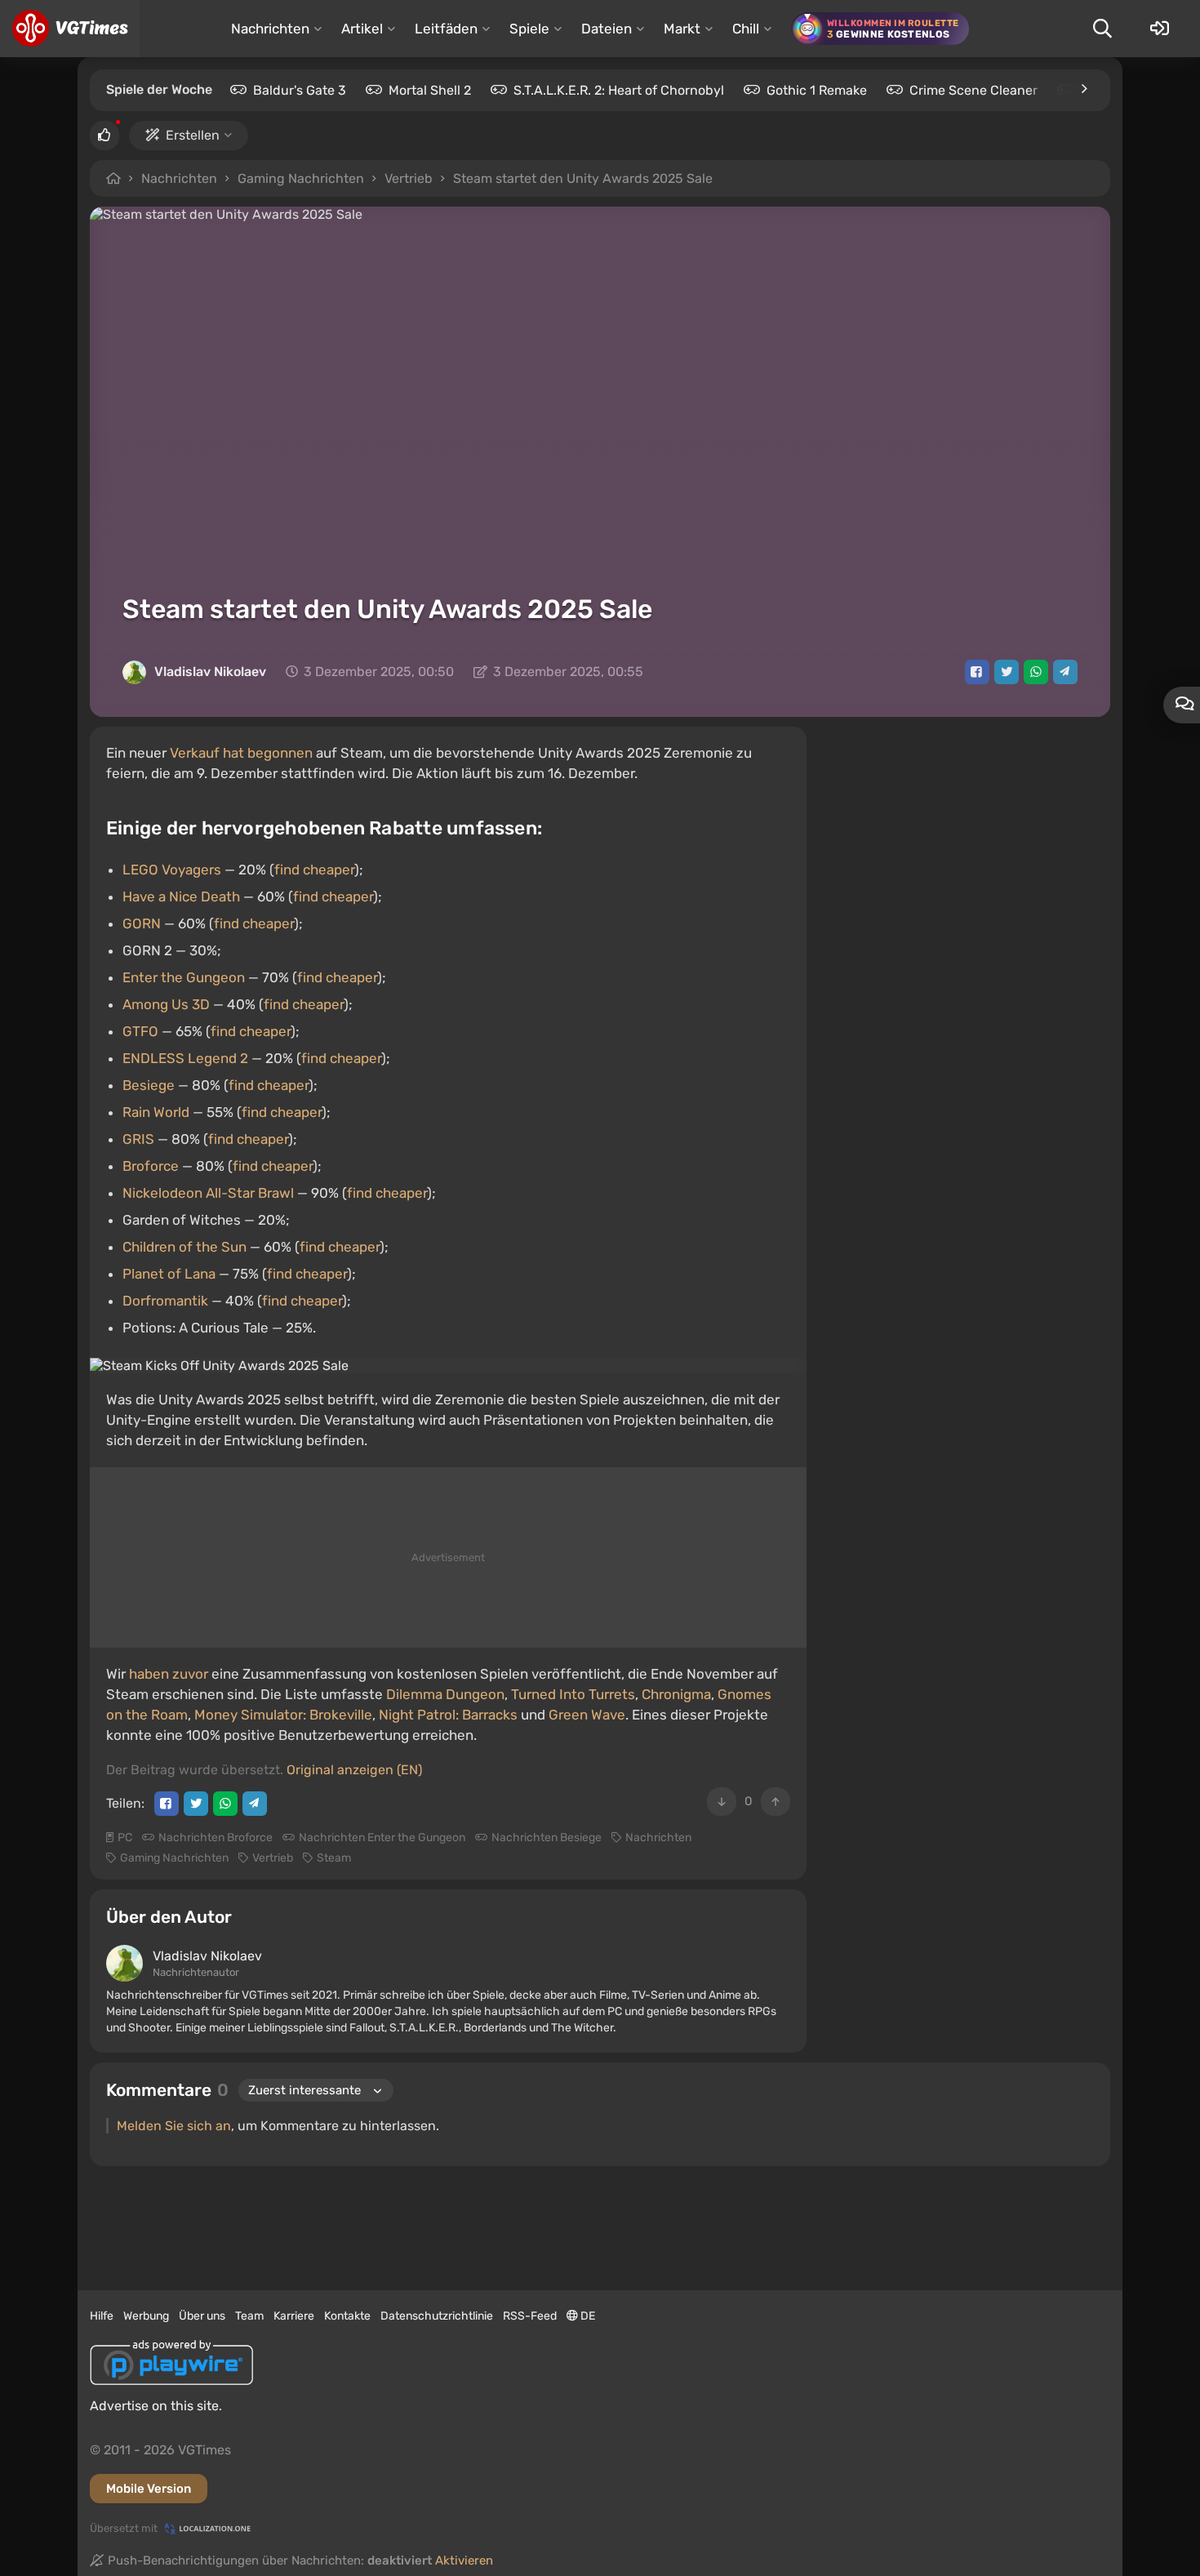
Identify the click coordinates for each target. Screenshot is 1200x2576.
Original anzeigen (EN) (354, 1770)
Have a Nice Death (181, 896)
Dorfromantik (165, 1301)
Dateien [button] (607, 29)
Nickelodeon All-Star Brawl (208, 1193)
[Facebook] (977, 672)
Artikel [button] (362, 29)
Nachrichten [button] (270, 29)
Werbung (146, 2316)
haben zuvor (169, 1674)
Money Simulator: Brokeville (283, 1715)
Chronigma (676, 1694)
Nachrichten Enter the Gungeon (382, 1837)
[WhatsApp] (1036, 672)
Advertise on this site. (156, 2406)
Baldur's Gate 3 (300, 90)
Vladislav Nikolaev (210, 672)
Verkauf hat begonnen (241, 753)
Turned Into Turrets (573, 1694)
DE (587, 2316)
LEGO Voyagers (172, 870)
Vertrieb (409, 178)
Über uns (202, 2316)
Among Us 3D (166, 1004)
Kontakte (347, 2316)
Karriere (294, 2316)
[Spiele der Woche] (1083, 89)
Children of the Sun (184, 1247)
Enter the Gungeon (184, 977)
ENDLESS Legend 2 (185, 1058)
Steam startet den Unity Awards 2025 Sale (583, 178)
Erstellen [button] (193, 135)
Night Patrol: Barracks (448, 1715)
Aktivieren (464, 2560)
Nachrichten (179, 178)
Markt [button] (682, 29)
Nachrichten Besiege (547, 1837)
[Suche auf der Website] (1102, 29)
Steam (334, 1858)
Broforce (151, 1166)
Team (249, 2316)
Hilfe (102, 2316)
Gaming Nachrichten (301, 178)
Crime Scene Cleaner (973, 90)
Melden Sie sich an (174, 2126)
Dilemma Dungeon (445, 1694)
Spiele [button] (529, 29)
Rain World (156, 1112)
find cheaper (314, 870)
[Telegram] (1065, 672)
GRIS (138, 1139)
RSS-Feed (530, 2316)
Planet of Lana (169, 1274)
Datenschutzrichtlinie (437, 2316)
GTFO (140, 1031)
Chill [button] (746, 29)
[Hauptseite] (70, 29)
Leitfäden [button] (446, 29)
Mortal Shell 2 (430, 90)
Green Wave (587, 1715)
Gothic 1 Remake (817, 90)
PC (125, 1837)
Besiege (149, 1085)
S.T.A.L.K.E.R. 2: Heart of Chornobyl (619, 90)
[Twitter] (1007, 672)
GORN (142, 923)
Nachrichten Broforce (216, 1837)
